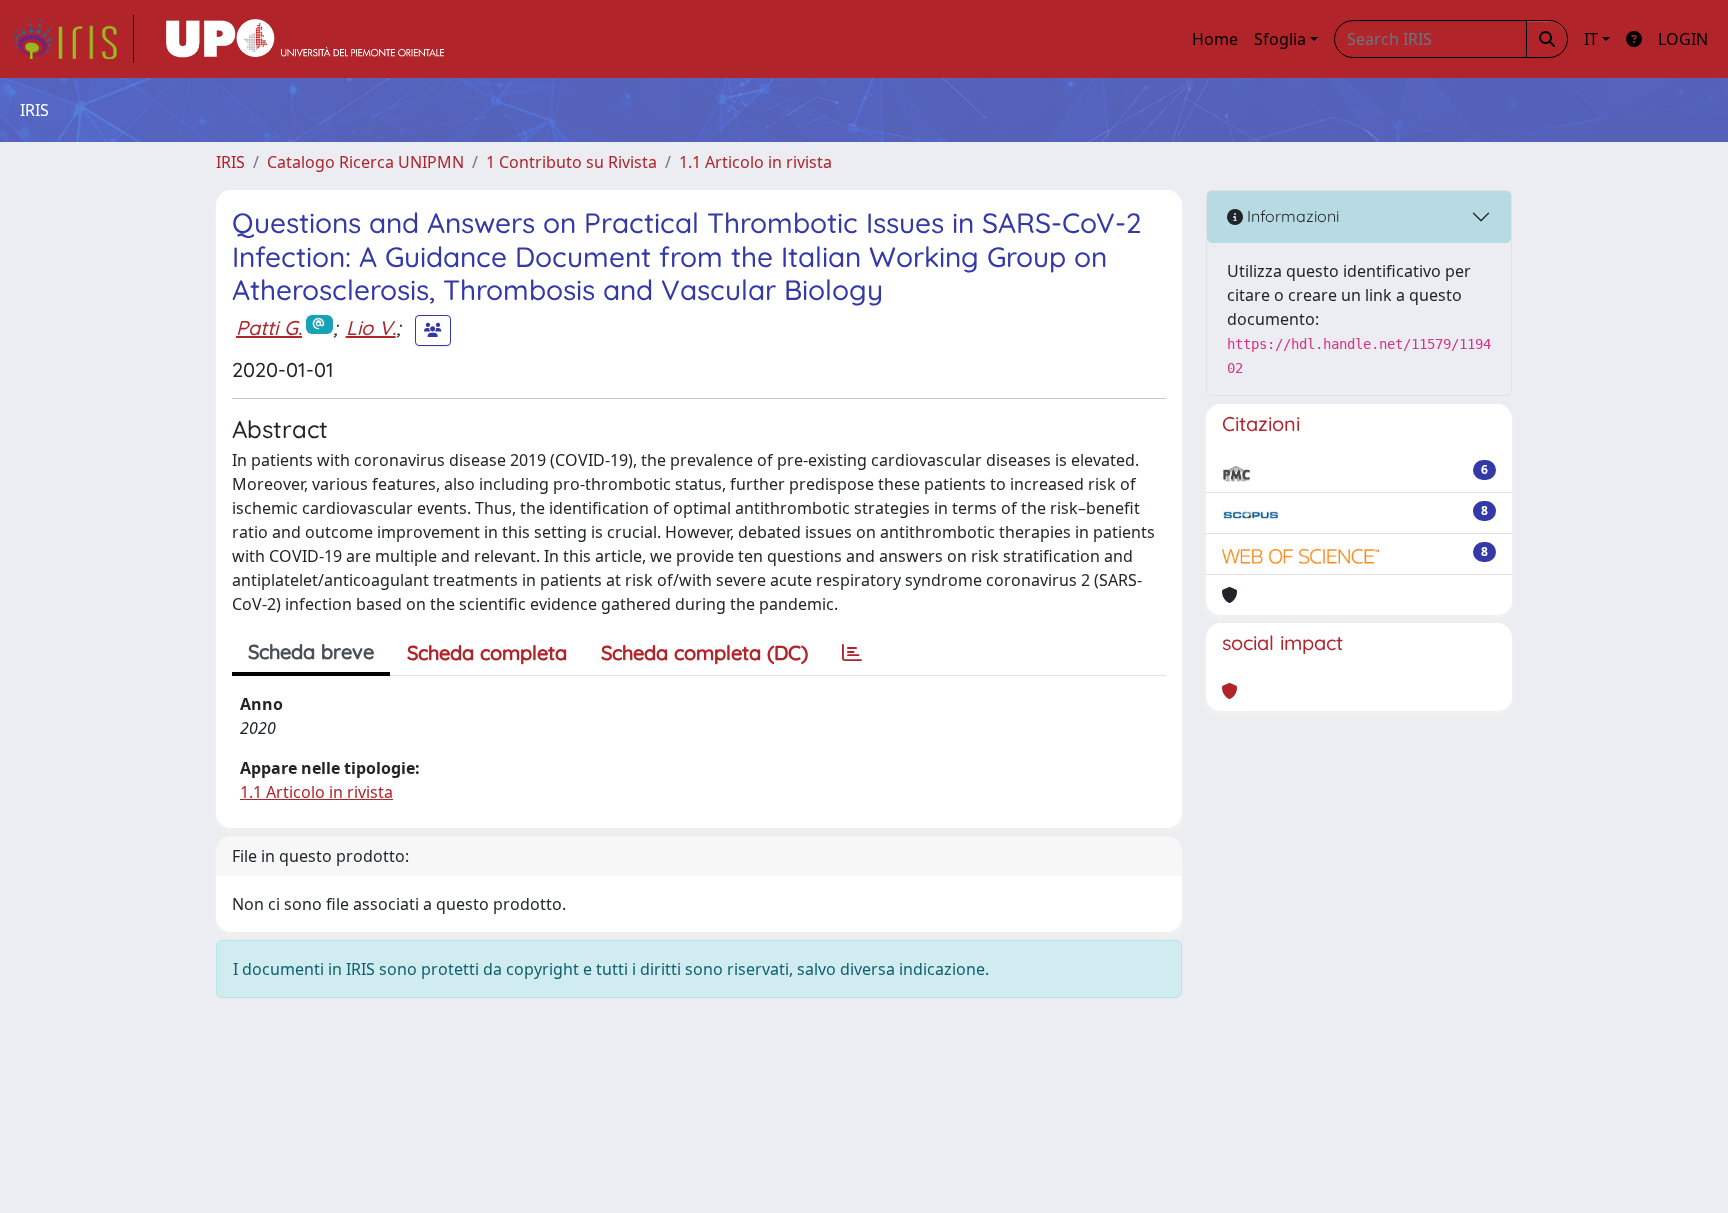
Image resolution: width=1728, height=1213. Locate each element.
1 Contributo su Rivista (571, 162)
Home (1215, 39)
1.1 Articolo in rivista (755, 162)
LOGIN (1683, 39)
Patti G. (269, 327)
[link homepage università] (305, 39)
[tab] (852, 653)
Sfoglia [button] (1280, 39)
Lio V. (371, 327)
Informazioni (1291, 216)
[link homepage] (73, 39)
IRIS (230, 162)
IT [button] (1591, 39)
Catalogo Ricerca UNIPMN (365, 162)
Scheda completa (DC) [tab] (704, 652)
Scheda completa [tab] (487, 652)
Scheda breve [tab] (311, 651)
